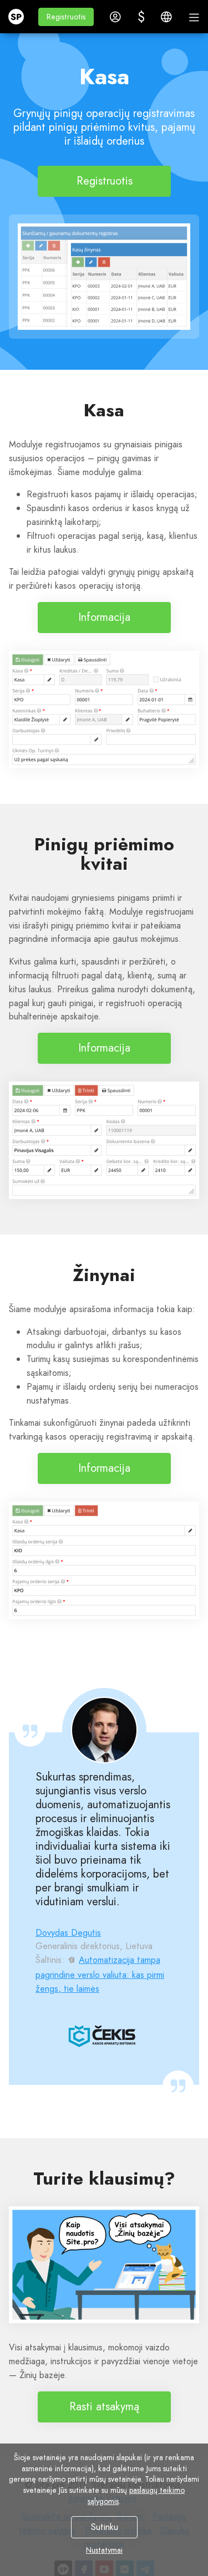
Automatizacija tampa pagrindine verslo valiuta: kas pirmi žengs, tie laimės (100, 1974)
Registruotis (104, 181)
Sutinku (104, 2527)
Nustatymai (104, 2550)
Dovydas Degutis (68, 1933)
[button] (66, 17)
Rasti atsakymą (104, 2407)
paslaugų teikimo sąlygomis (136, 2496)
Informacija (104, 617)
